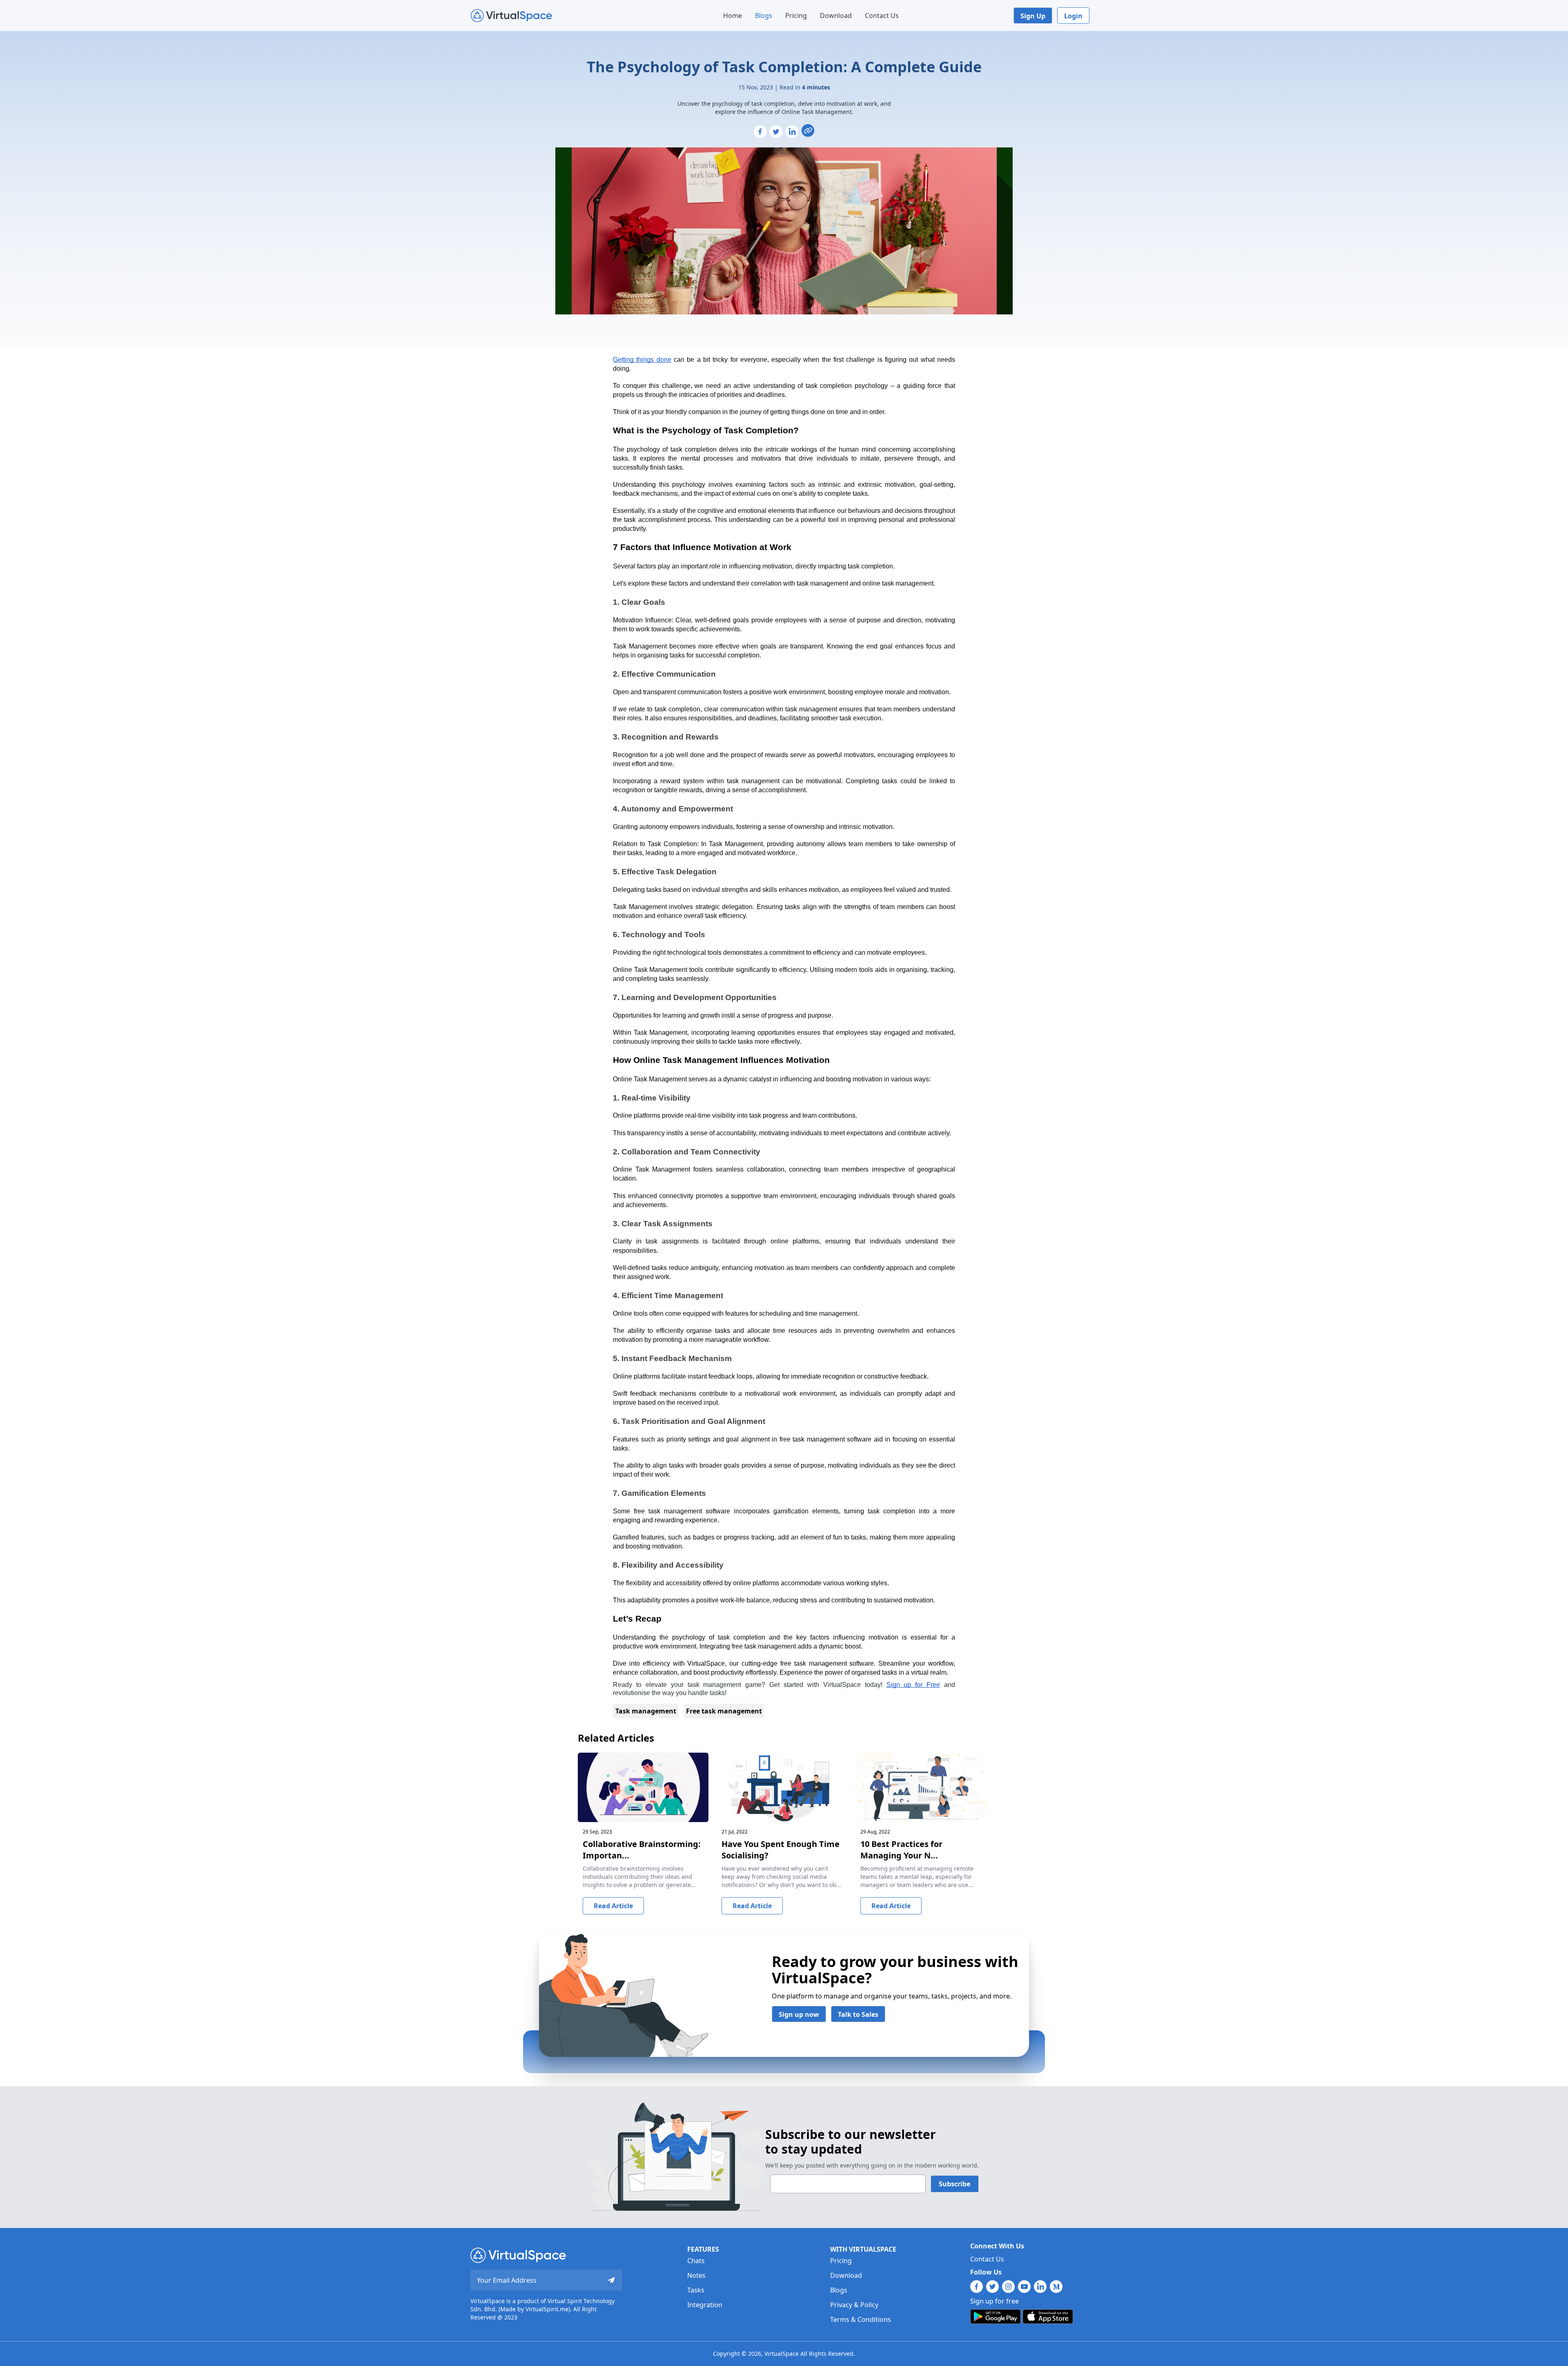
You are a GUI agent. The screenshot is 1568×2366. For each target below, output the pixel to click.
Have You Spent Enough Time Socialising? (781, 1850)
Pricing (796, 16)
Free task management (724, 1711)
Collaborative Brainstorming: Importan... (642, 1850)
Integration (705, 2305)
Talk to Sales (858, 2014)
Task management (646, 1711)
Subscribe (954, 2184)
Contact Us (882, 16)
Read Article (613, 1906)
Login (1073, 16)
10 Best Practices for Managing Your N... (901, 1850)
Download (836, 16)
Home (733, 16)
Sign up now (799, 2014)
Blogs (764, 16)
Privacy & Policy (854, 2305)
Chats (696, 2261)
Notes (696, 2275)
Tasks (696, 2290)
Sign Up (1033, 16)
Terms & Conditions (861, 2319)
